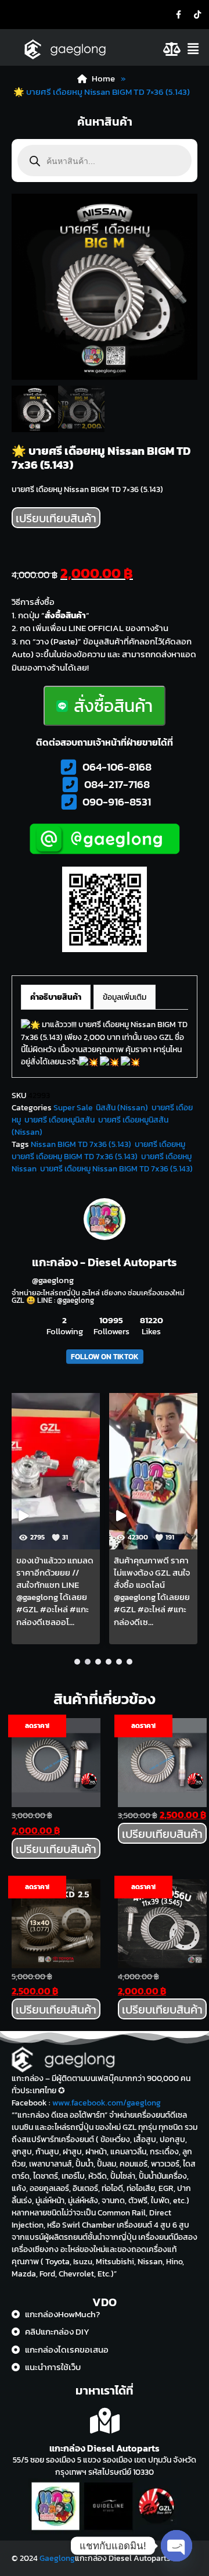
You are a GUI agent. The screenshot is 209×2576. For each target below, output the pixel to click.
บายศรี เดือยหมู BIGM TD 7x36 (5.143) (75, 1157)
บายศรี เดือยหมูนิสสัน (60, 1120)
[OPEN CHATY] (176, 2546)
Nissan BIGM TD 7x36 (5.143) (81, 1144)
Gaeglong (57, 2558)
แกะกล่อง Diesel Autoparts (105, 2448)
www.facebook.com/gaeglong (107, 2103)
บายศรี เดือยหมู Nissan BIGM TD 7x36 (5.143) (116, 1169)
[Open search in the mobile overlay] (105, 161)
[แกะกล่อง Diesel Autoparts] (105, 2421)
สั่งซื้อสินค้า (113, 706)
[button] (196, 49)
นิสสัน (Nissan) (122, 1108)
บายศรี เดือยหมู (160, 1144)
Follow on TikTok (105, 1357)
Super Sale (73, 1108)
